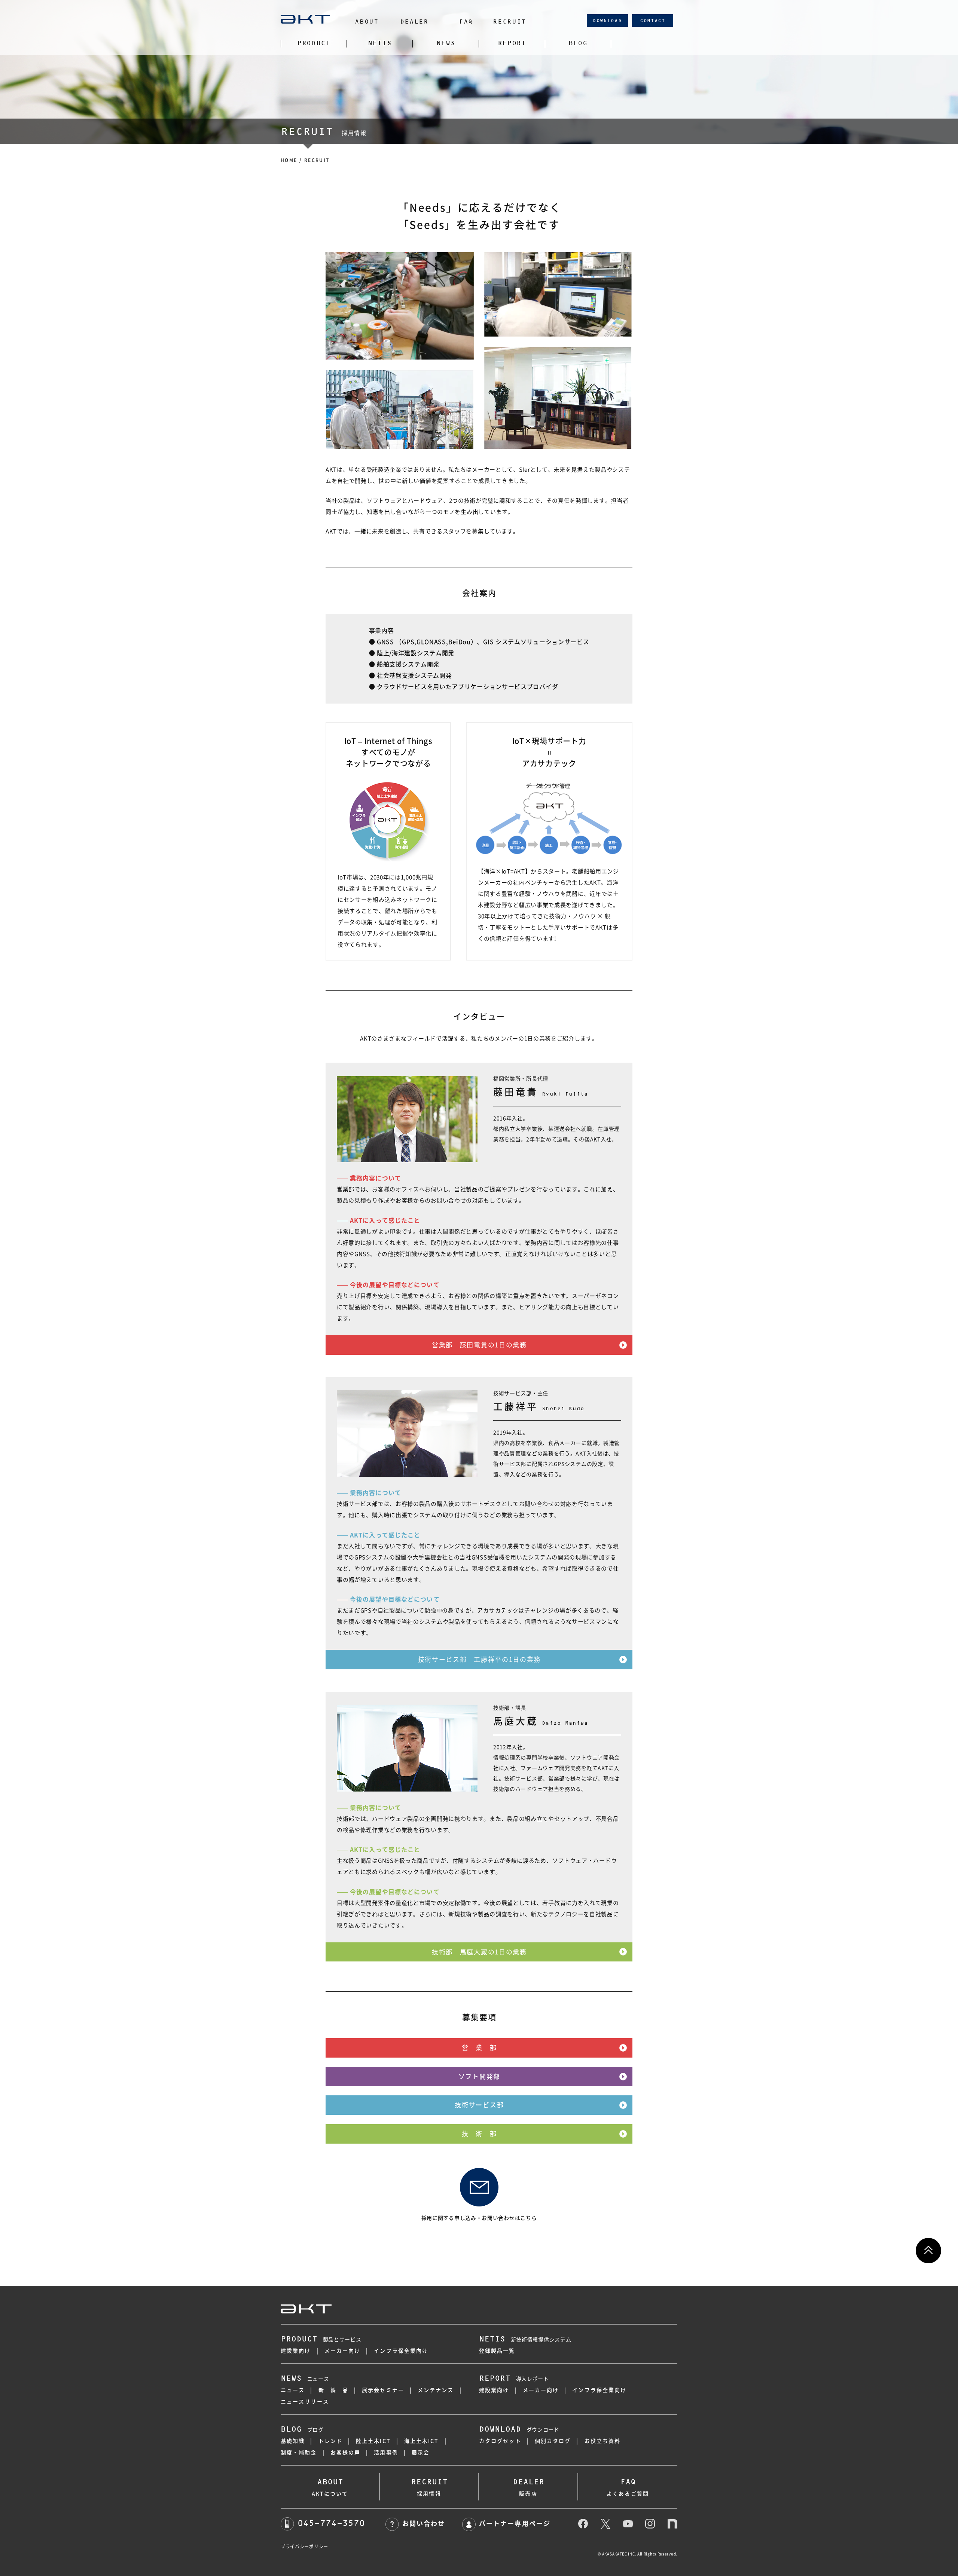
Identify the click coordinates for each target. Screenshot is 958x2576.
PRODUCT (314, 43)
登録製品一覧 (497, 2351)
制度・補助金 (299, 2453)
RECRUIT (509, 22)
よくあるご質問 (628, 2487)
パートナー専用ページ (515, 2523)
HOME (289, 160)
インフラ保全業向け (401, 2351)
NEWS (446, 43)
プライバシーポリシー (304, 2546)
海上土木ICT (422, 2441)
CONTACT (653, 21)
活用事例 (386, 2453)
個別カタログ (553, 2441)
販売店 (528, 2487)
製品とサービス (321, 2340)
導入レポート (514, 2379)
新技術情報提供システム (525, 2340)
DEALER (414, 22)
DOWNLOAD (607, 21)
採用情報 (429, 2487)
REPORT (512, 43)
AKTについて (330, 2487)
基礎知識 (293, 2441)
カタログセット (500, 2441)
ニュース (305, 2379)
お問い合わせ (424, 2523)
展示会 (421, 2453)
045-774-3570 (331, 2523)
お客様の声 (346, 2453)
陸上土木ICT (373, 2441)
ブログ (302, 2430)
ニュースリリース (305, 2402)
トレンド (330, 2441)
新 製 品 (334, 2390)
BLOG (578, 43)
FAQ (466, 22)
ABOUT (367, 22)
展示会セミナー (383, 2390)
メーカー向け (343, 2351)
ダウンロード (519, 2430)
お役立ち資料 (603, 2441)
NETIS (380, 43)
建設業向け (296, 2351)
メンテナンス (436, 2390)
